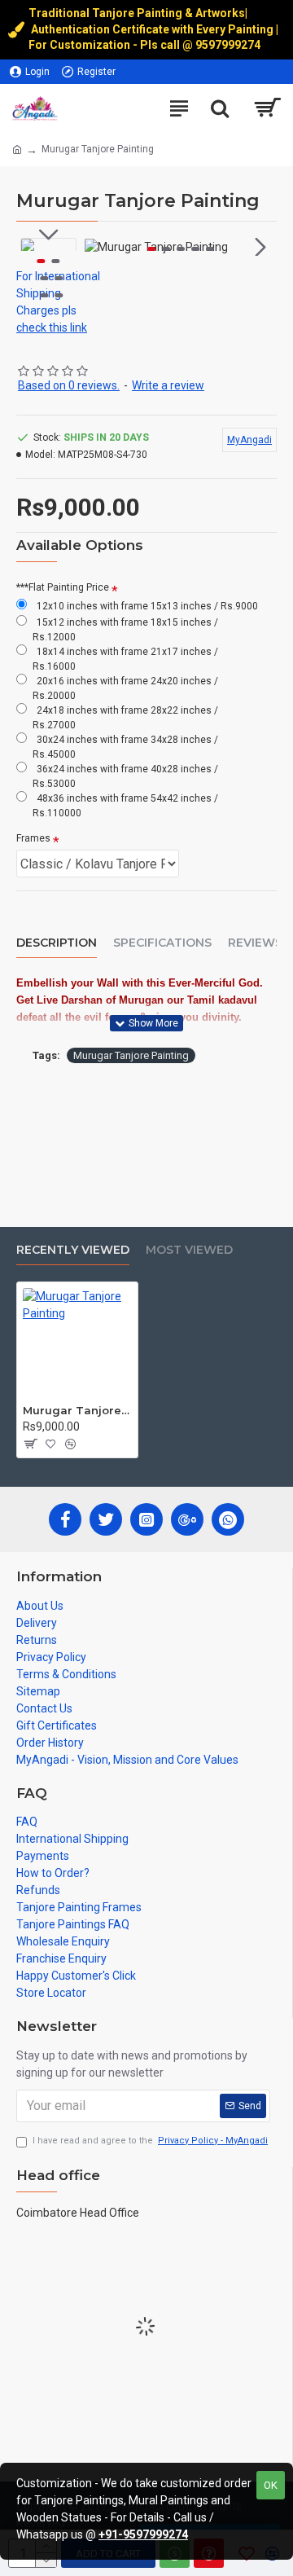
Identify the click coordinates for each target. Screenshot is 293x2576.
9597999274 (229, 45)
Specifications (162, 943)
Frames (33, 838)
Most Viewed (189, 1250)
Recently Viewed (73, 1250)
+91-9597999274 (143, 2534)
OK (271, 2485)
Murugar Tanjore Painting (131, 1055)
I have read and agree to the (150, 2141)
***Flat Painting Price (63, 587)
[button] (101, 247)
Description (57, 943)
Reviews (255, 943)
